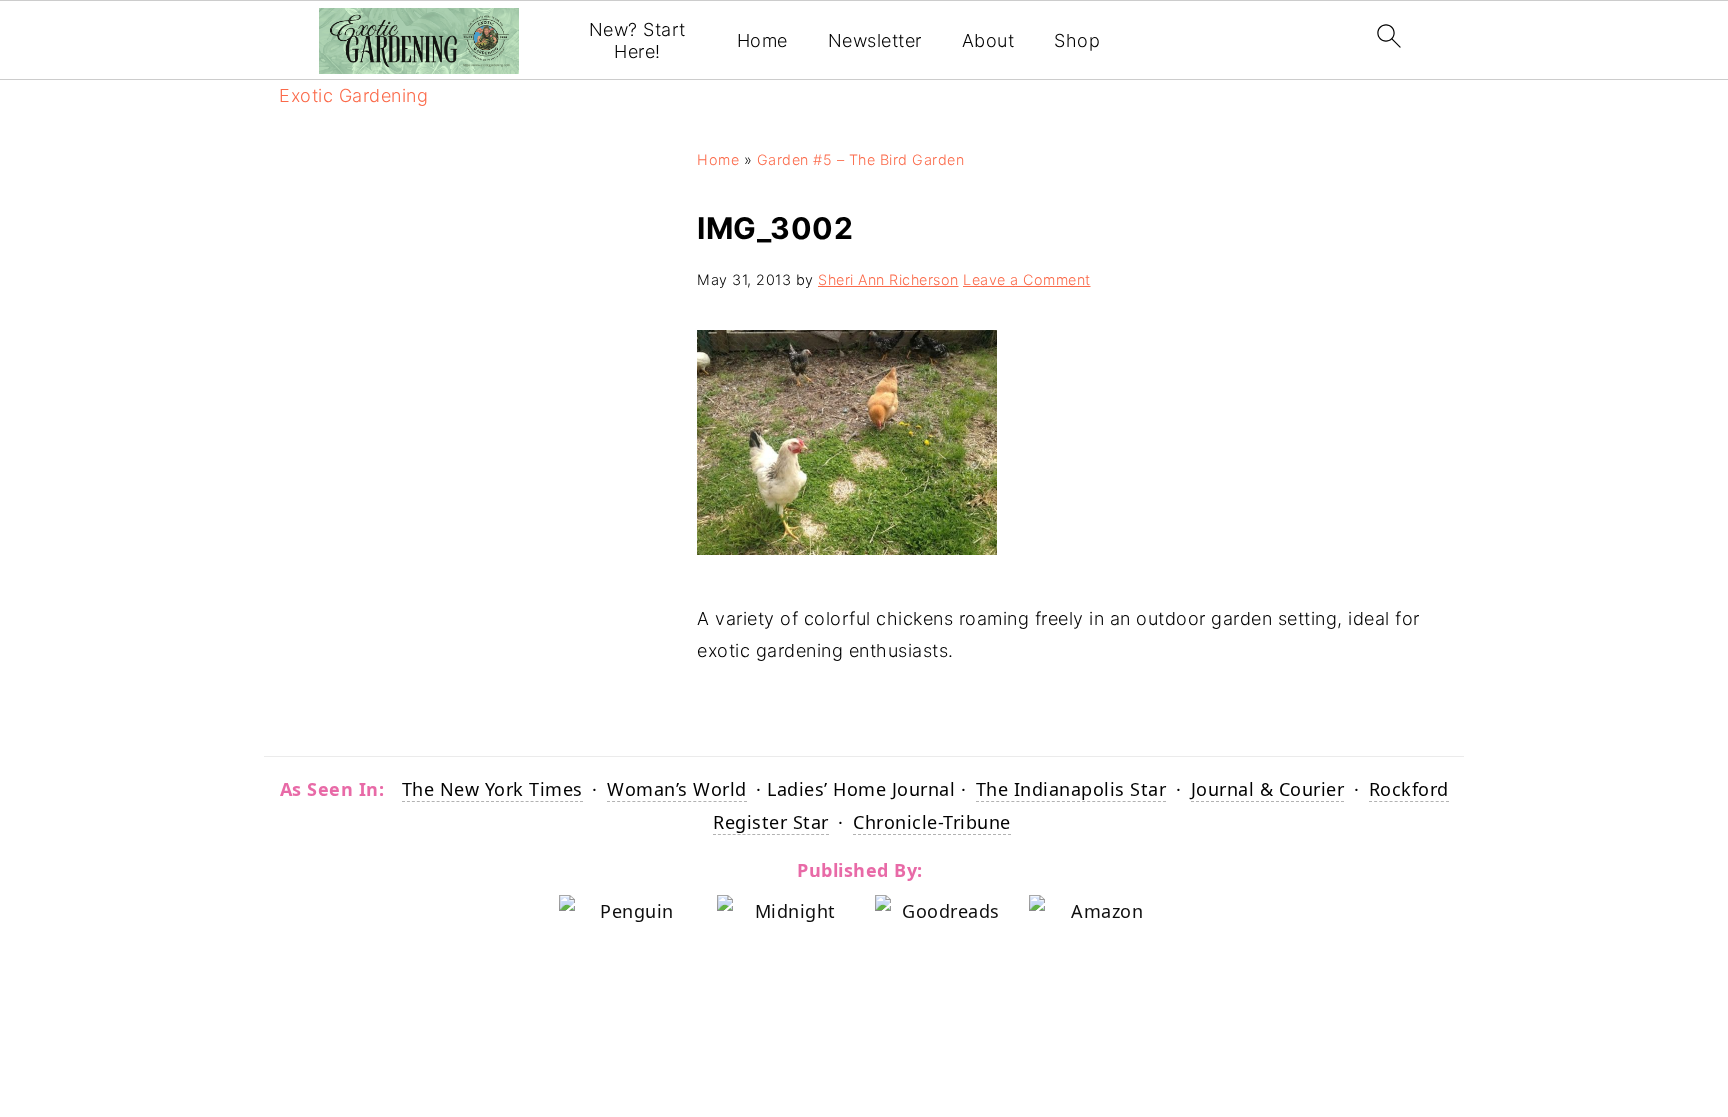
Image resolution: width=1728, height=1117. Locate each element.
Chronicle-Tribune (932, 822)
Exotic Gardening (353, 95)
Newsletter (875, 40)
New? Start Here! (637, 40)
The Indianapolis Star (1071, 789)
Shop (1077, 40)
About (988, 40)
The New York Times (492, 789)
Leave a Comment (1027, 279)
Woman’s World (677, 789)
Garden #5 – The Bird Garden (861, 159)
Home (762, 40)
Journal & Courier (1268, 789)
